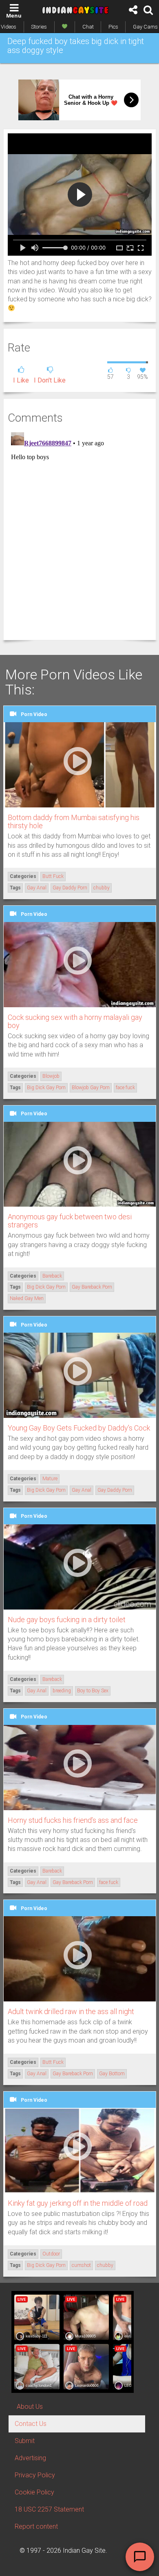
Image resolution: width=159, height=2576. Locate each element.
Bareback (52, 1276)
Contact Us (31, 2424)
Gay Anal (37, 888)
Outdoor (51, 2254)
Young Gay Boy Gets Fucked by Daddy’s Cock (79, 1428)
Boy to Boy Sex (93, 1691)
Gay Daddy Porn (70, 888)
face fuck (125, 1088)
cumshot (81, 2265)
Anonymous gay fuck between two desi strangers (70, 1221)
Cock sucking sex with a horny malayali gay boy (75, 1021)
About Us (30, 2407)
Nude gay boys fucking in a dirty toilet (67, 1620)
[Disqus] (80, 531)
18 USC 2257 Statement (49, 2509)
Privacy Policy (35, 2475)
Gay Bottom (112, 2074)
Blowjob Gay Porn (91, 1088)
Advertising (30, 2458)
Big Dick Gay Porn (46, 1088)
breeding (62, 1691)
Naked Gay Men (27, 1298)
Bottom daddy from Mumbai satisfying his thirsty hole (74, 821)
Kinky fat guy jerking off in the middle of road (78, 2203)
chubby (102, 888)
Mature (50, 1479)
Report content (36, 2526)
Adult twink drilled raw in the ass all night (71, 2011)
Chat (88, 27)
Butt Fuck (53, 876)
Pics (113, 27)
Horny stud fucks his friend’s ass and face (73, 1820)
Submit (25, 2441)
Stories (39, 27)
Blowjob (51, 1076)
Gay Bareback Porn (92, 1287)
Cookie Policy (34, 2492)
